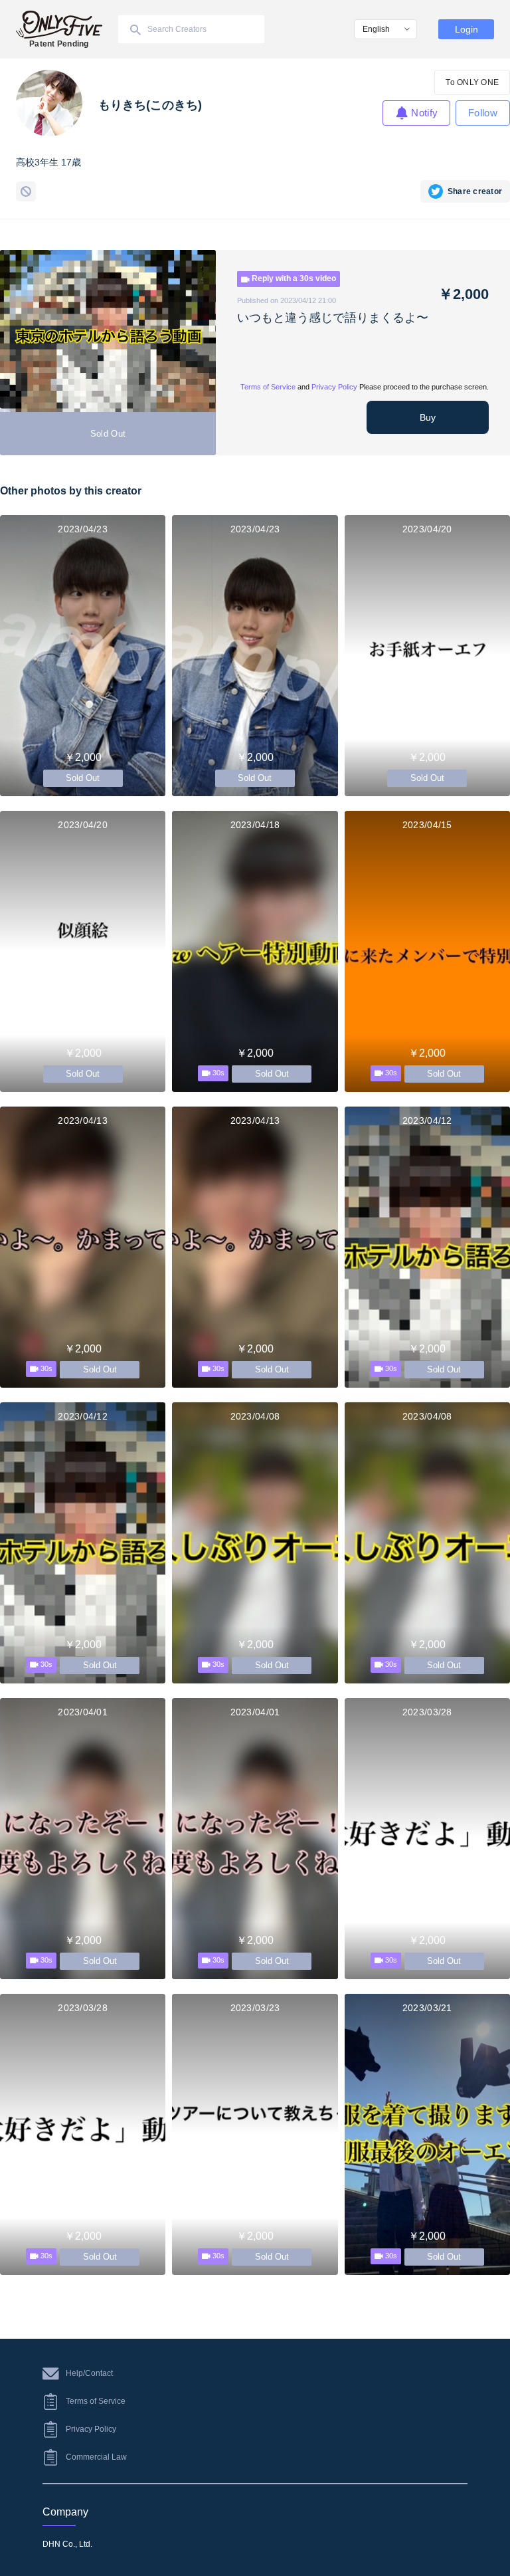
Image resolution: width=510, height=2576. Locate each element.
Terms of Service (268, 387)
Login (467, 29)
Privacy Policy (334, 387)
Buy (428, 417)
